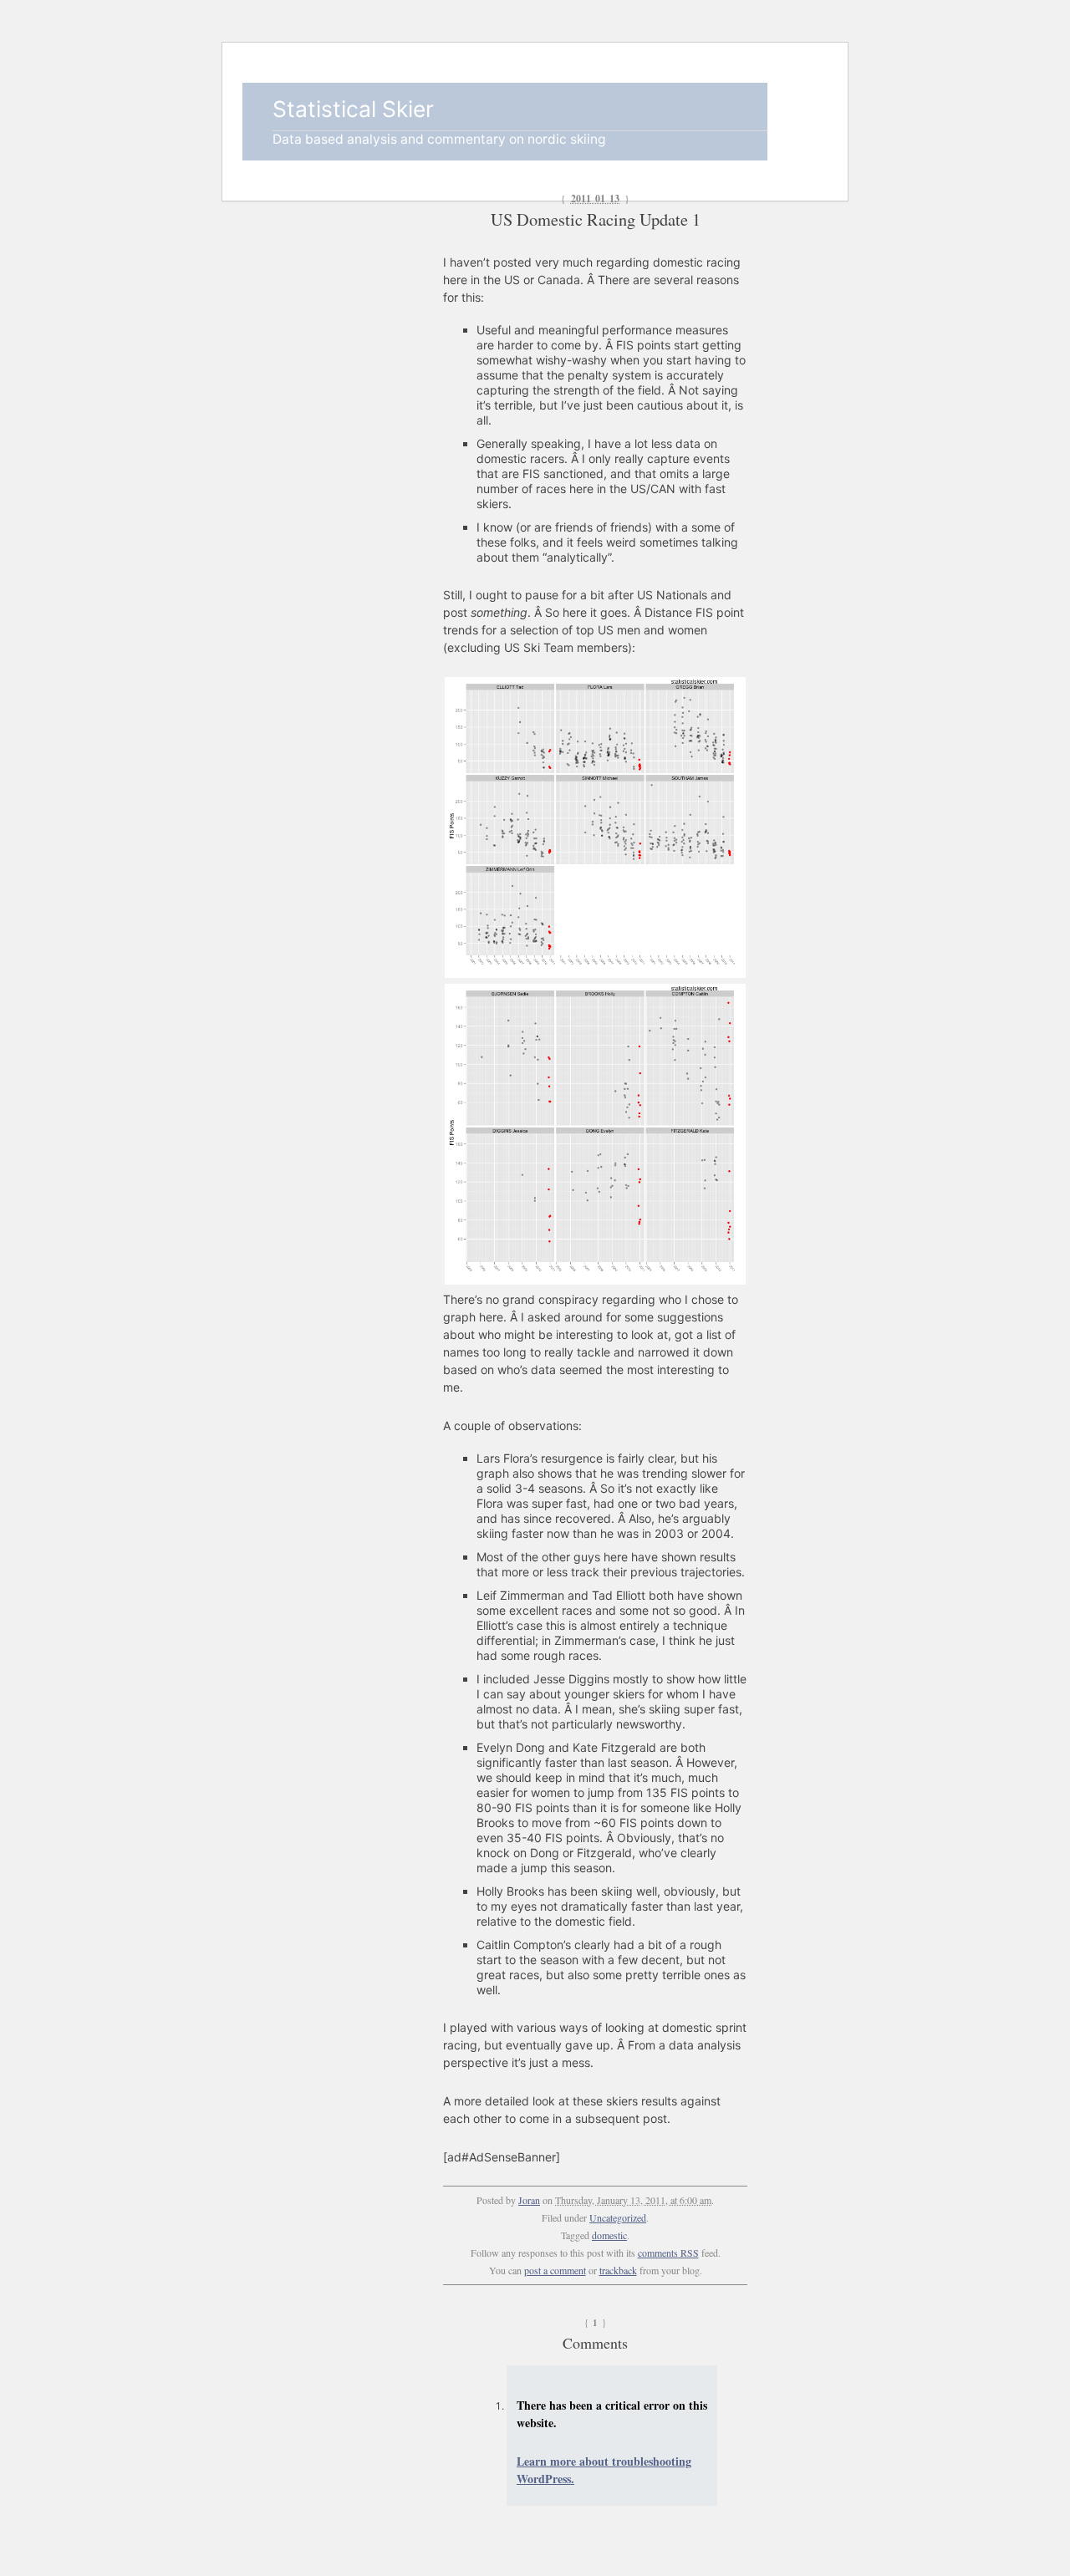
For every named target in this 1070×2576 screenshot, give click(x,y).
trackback (618, 2270)
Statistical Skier (353, 109)
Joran (529, 2200)
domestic (609, 2235)
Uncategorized (618, 2217)
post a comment (555, 2270)
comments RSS (668, 2253)
